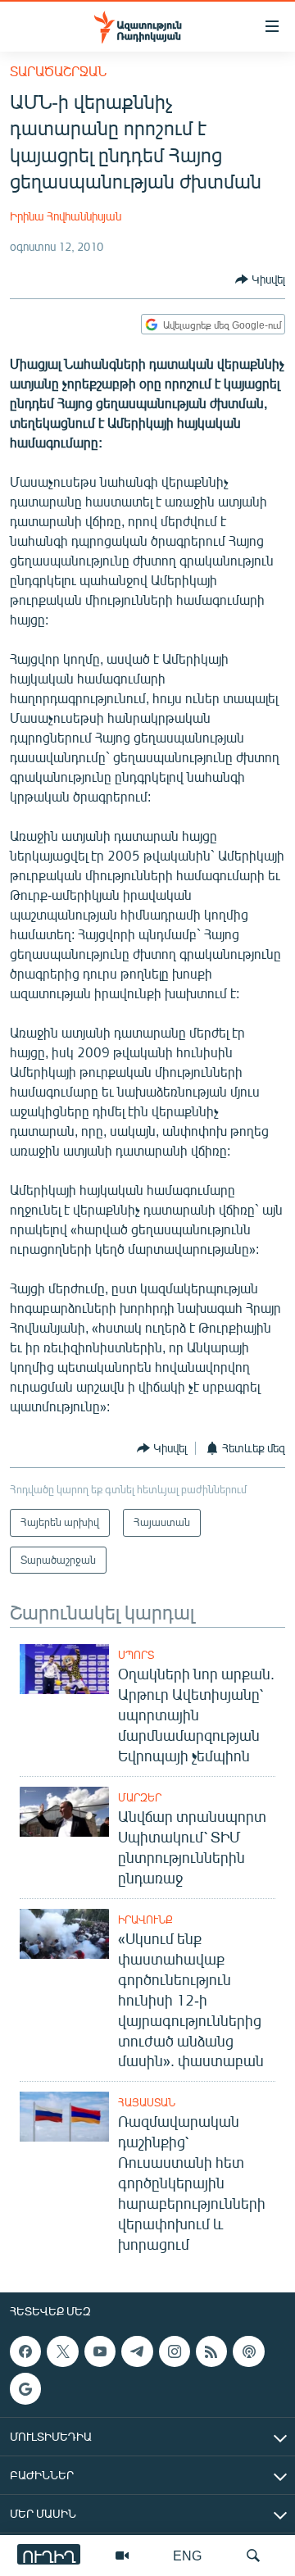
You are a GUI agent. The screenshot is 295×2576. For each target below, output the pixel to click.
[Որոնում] (253, 2556)
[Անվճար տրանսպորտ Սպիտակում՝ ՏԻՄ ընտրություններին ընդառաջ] (64, 1812)
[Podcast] (248, 2351)
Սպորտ (136, 1655)
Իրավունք (145, 1920)
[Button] (260, 279)
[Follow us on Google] (25, 2389)
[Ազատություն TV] (122, 2556)
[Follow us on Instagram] (175, 2351)
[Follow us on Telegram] (137, 2351)
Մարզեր (140, 1797)
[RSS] (211, 2351)
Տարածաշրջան (58, 71)
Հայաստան (147, 2102)
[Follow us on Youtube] (100, 2351)
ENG (187, 2555)
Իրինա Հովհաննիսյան (66, 216)
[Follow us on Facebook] (25, 2351)
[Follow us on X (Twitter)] (62, 2351)
